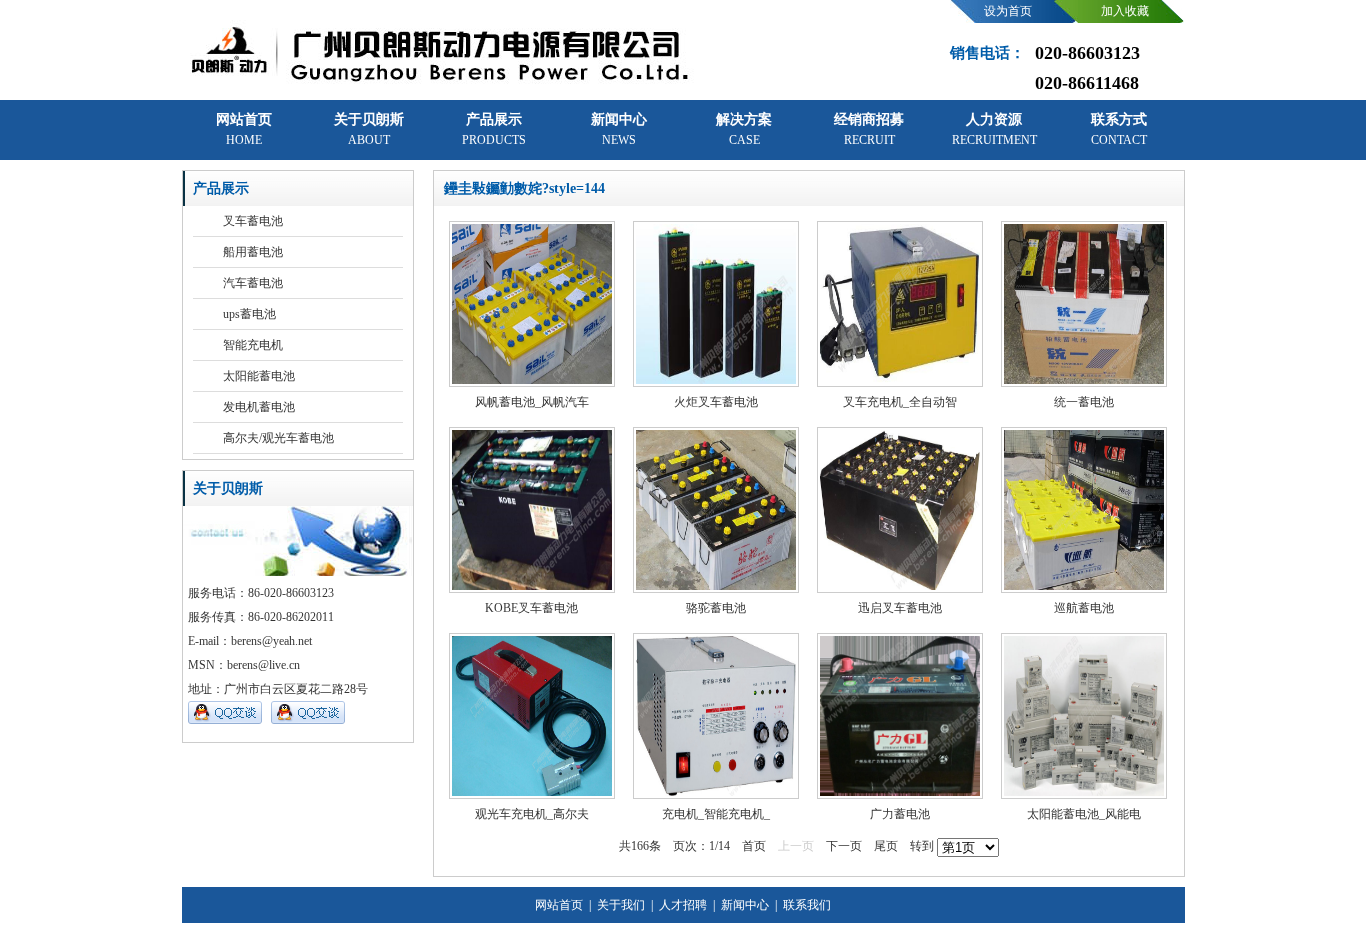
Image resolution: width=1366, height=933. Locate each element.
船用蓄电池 (253, 252)
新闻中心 (619, 129)
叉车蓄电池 (253, 221)
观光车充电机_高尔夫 (532, 814)
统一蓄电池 (1084, 402)
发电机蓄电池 (259, 407)
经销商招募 (869, 129)
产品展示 (494, 129)
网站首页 (244, 129)
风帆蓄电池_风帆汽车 (532, 402)
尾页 (886, 846)
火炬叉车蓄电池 (716, 402)
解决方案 (744, 129)
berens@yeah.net (271, 641)
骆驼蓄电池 (716, 608)
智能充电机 (253, 345)
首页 (754, 846)
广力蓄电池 (900, 814)
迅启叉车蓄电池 (900, 608)
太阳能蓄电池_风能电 (1084, 814)
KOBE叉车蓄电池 (531, 608)
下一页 (844, 846)
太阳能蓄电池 (259, 376)
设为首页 (1008, 11)
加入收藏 (1125, 11)
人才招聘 (681, 905)
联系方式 (1119, 129)
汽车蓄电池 (253, 283)
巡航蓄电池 (1084, 608)
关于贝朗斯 (369, 129)
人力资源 (994, 129)
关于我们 (619, 905)
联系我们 (805, 905)
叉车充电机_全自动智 (900, 402)
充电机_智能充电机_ (716, 814)
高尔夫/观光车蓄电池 (278, 438)
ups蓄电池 (249, 314)
